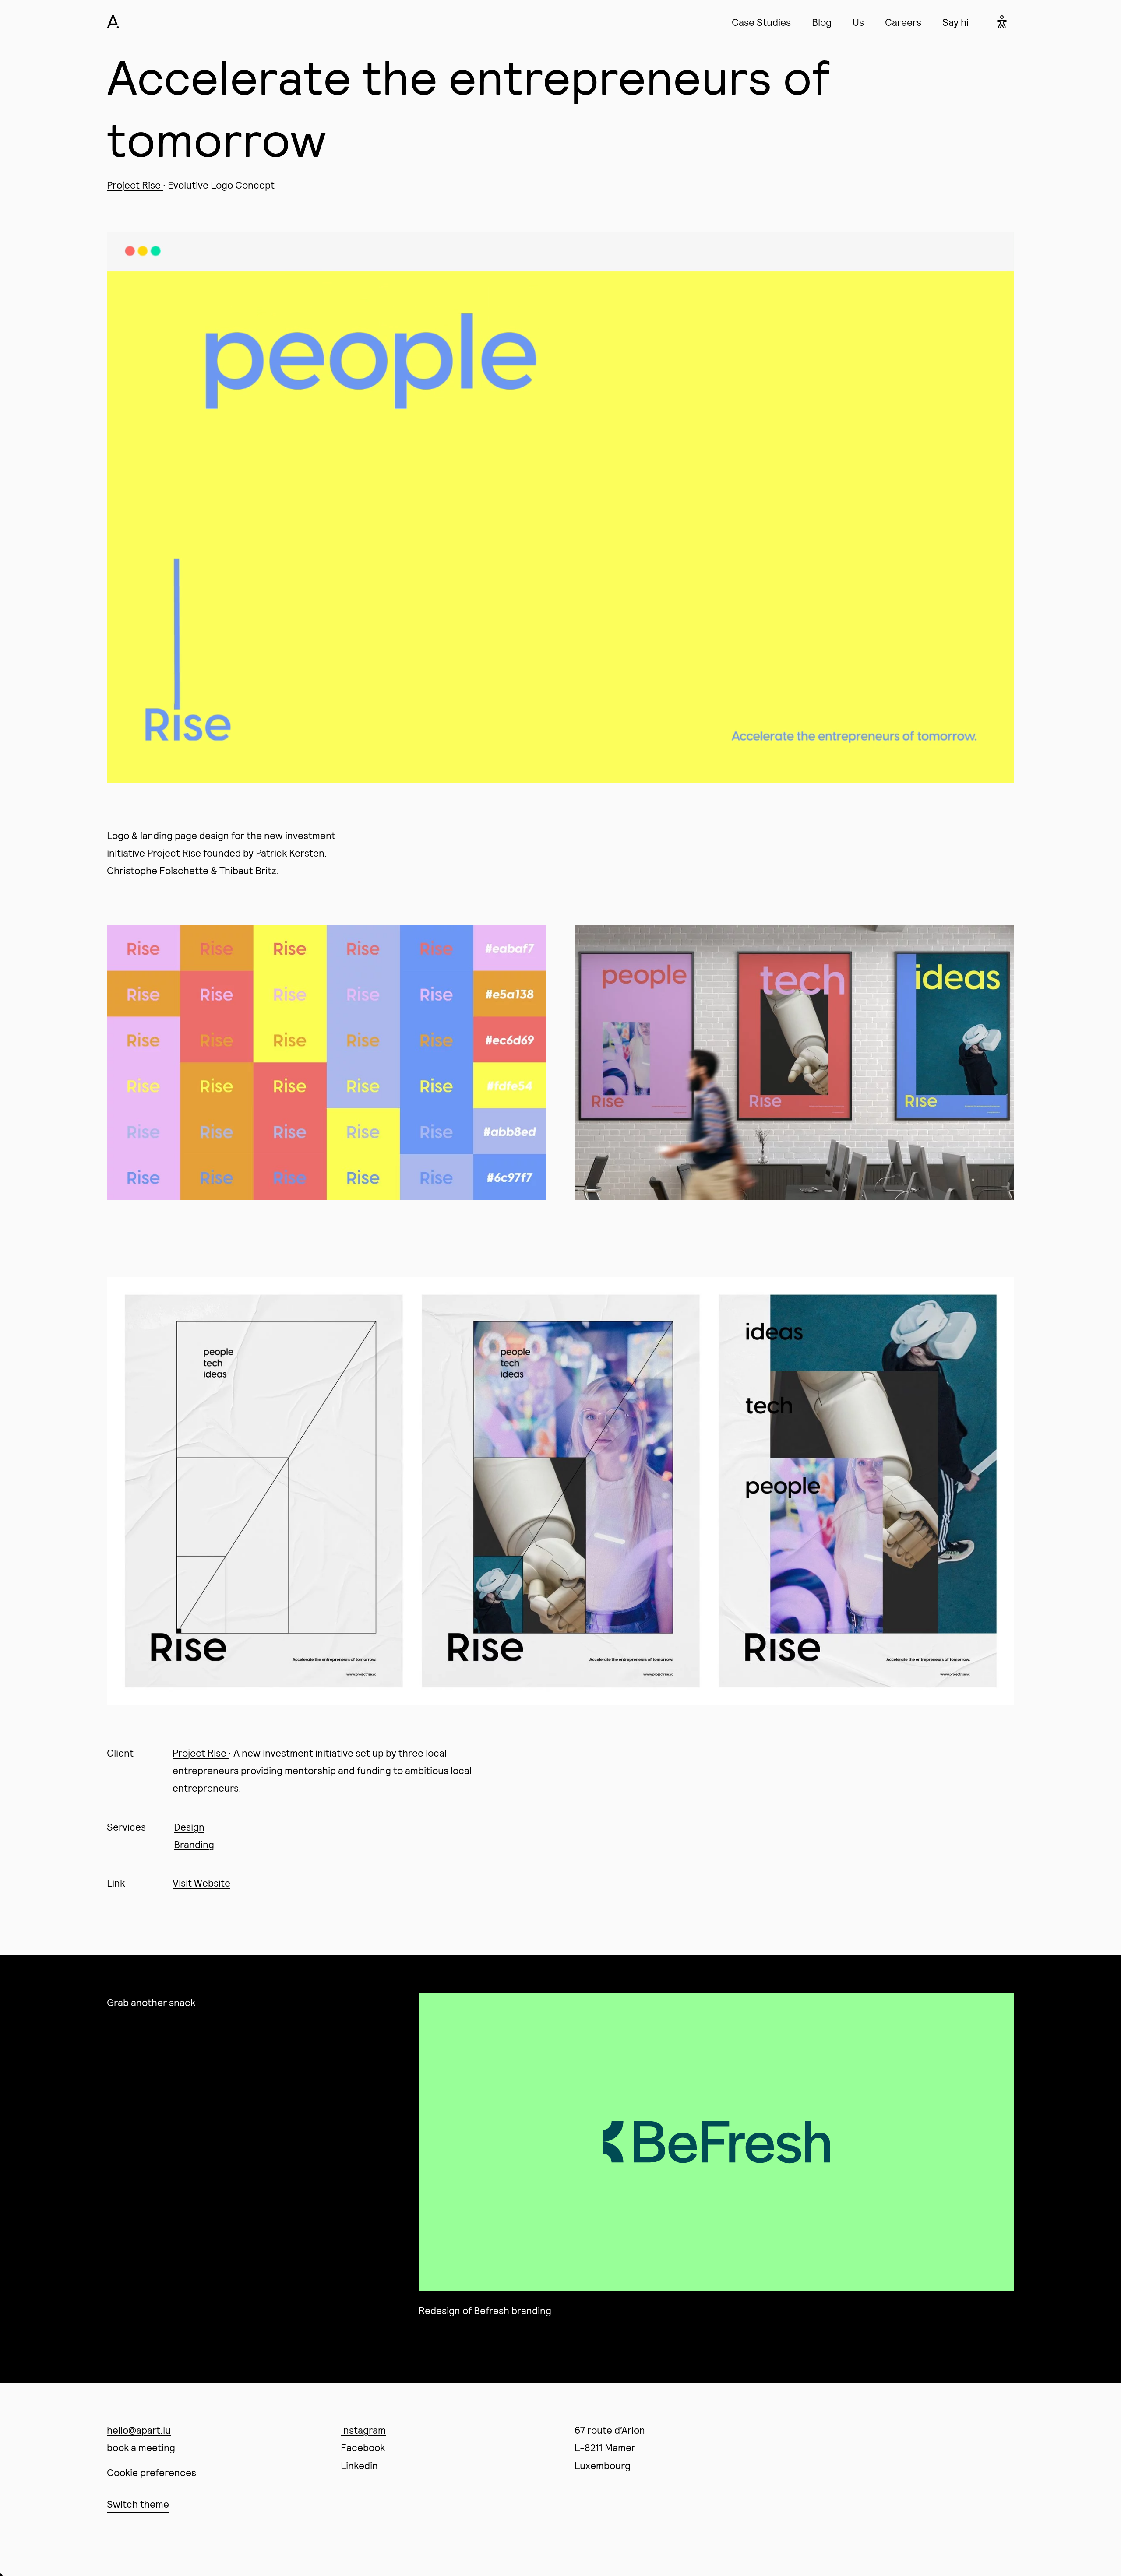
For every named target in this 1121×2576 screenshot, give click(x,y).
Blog (822, 22)
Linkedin (359, 2465)
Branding (194, 1844)
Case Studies (761, 22)
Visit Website (201, 1883)
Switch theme (138, 2504)
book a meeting (141, 2447)
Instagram (363, 2430)
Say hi (955, 22)
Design (189, 1827)
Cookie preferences (152, 2472)
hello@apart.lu (139, 2430)
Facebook (363, 2447)
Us (858, 22)
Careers (903, 22)
